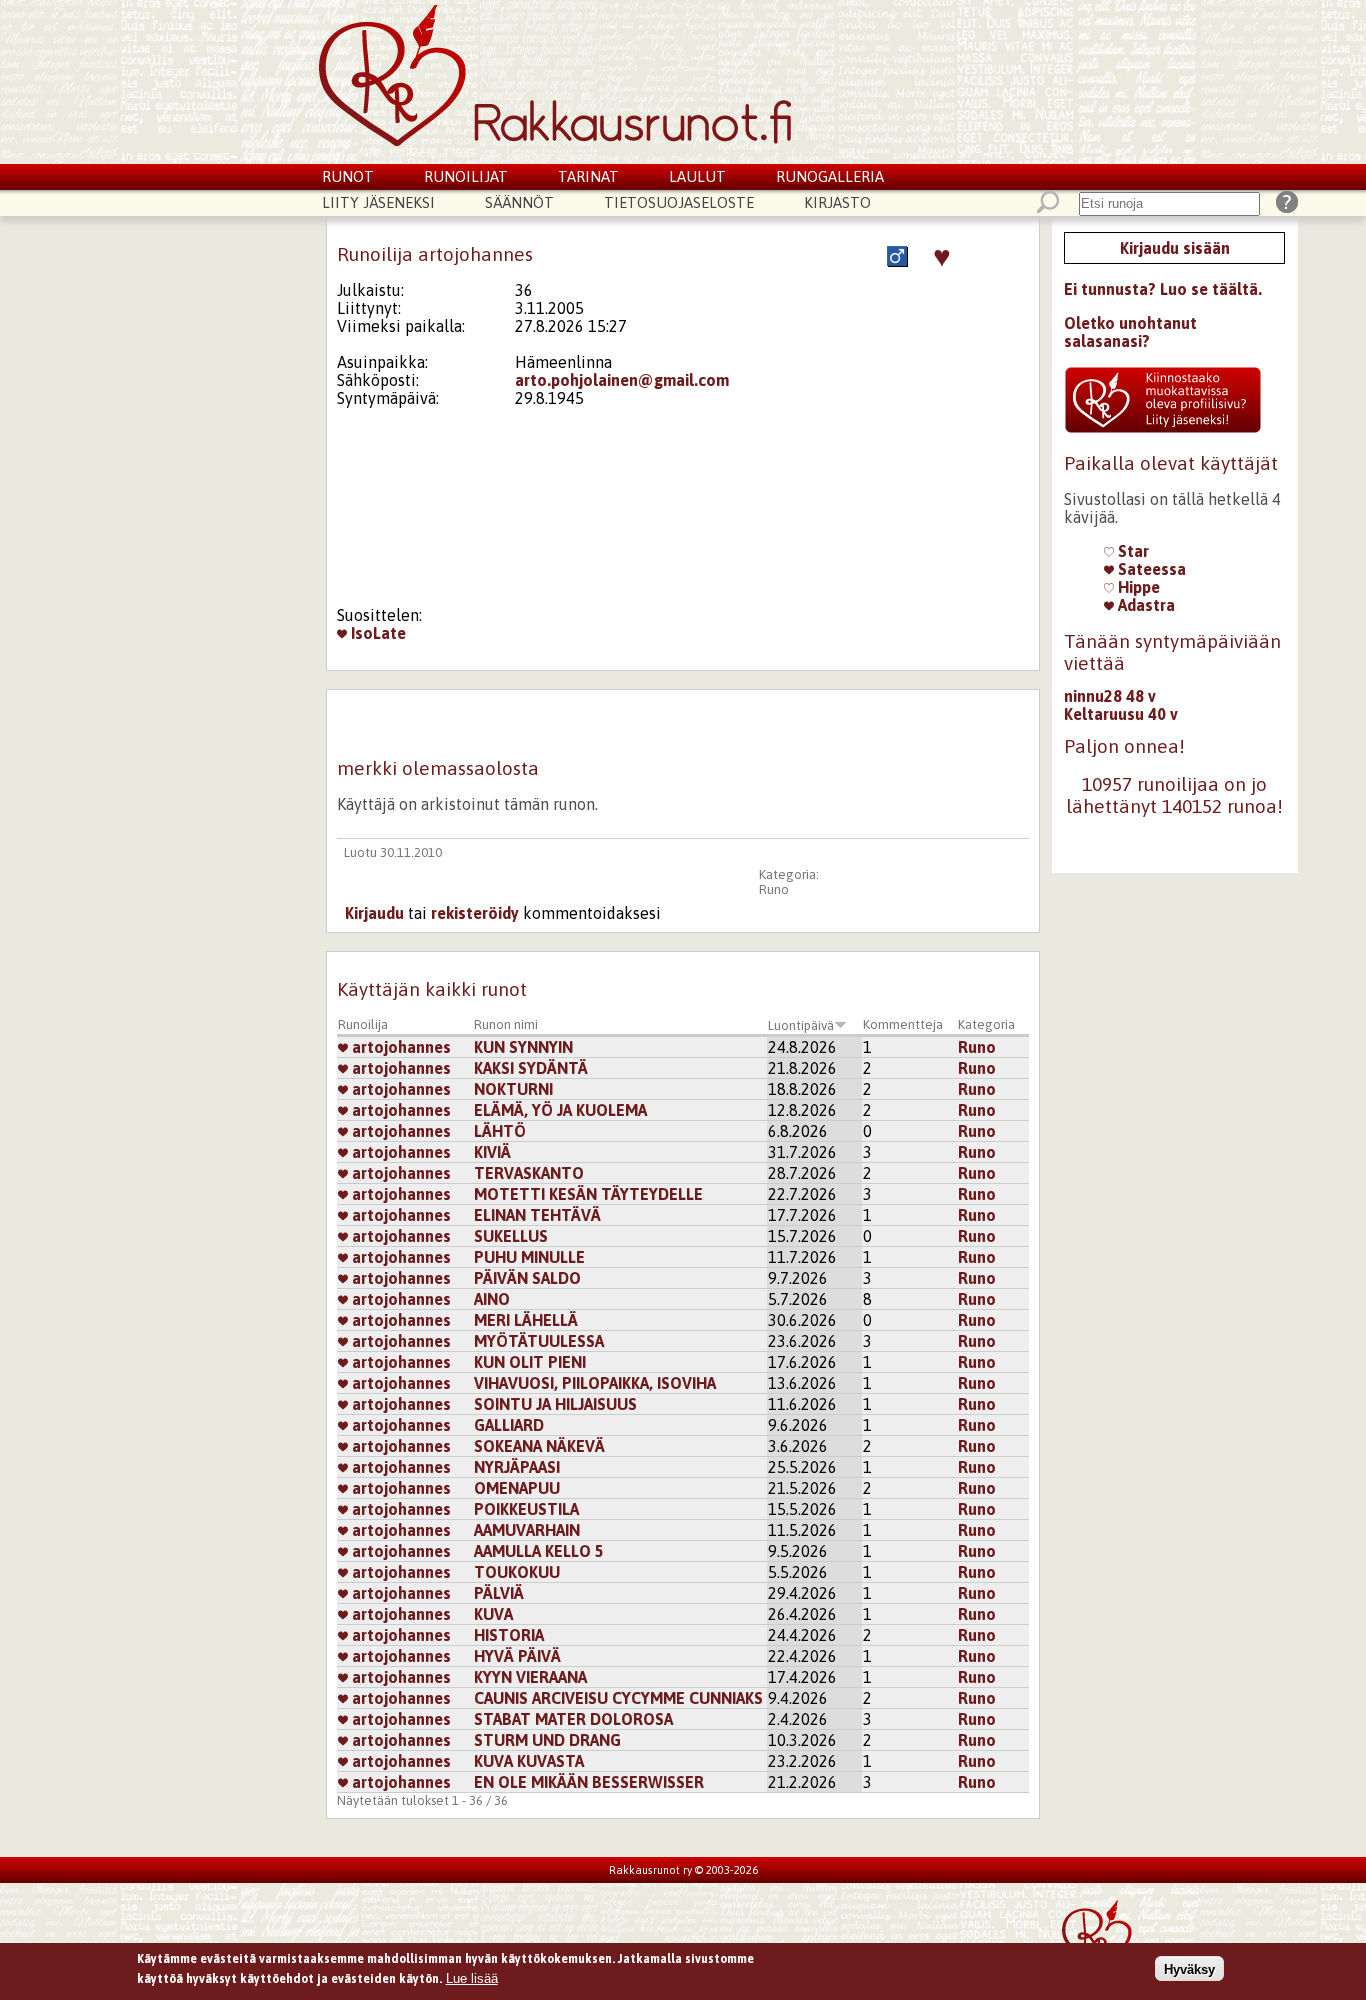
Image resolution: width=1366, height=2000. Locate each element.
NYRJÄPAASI (517, 1467)
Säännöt (519, 202)
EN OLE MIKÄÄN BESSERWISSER (589, 1782)
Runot (348, 176)
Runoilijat (466, 176)
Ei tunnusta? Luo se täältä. (1163, 289)
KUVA (493, 1614)
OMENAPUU (517, 1488)
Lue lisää (472, 1977)
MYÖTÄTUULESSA (539, 1341)
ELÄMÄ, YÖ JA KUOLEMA (560, 1110)
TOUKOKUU (517, 1572)
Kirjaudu (374, 913)
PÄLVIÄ (499, 1593)
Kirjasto (837, 202)
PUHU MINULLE (529, 1257)
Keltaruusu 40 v (1121, 714)
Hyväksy (1189, 1968)
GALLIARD (509, 1425)
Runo (774, 889)
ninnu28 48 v (1110, 696)
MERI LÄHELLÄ (526, 1320)
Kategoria (986, 1024)
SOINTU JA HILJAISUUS (555, 1404)
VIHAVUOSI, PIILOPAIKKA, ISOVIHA (595, 1383)
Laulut (697, 176)
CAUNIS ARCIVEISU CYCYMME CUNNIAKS (618, 1698)
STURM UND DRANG (547, 1740)
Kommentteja (903, 1024)
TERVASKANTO (529, 1173)
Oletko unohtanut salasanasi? (1130, 332)
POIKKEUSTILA (526, 1509)
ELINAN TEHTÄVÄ (537, 1215)
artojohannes (399, 1047)
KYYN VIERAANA (530, 1677)
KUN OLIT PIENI (530, 1362)
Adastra (1144, 605)
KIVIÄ (492, 1152)
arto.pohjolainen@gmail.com (622, 380)
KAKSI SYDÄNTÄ (531, 1068)
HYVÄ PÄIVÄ (517, 1656)
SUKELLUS (511, 1236)
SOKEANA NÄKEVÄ (539, 1446)
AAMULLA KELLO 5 (543, 1551)
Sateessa (1150, 569)
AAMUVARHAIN (527, 1530)
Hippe (1137, 587)
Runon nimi (506, 1024)
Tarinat (588, 176)
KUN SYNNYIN (523, 1047)
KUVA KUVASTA (529, 1761)
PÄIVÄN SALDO (527, 1278)
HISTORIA (509, 1635)
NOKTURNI (513, 1089)
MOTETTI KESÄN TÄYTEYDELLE (588, 1194)
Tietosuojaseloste (679, 202)
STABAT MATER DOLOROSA (573, 1719)
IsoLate (376, 633)
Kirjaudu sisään (1175, 248)
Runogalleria (830, 176)
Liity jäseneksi (378, 202)
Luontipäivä (801, 1025)
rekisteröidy (475, 913)
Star (1131, 551)
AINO (492, 1299)
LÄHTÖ (500, 1131)
